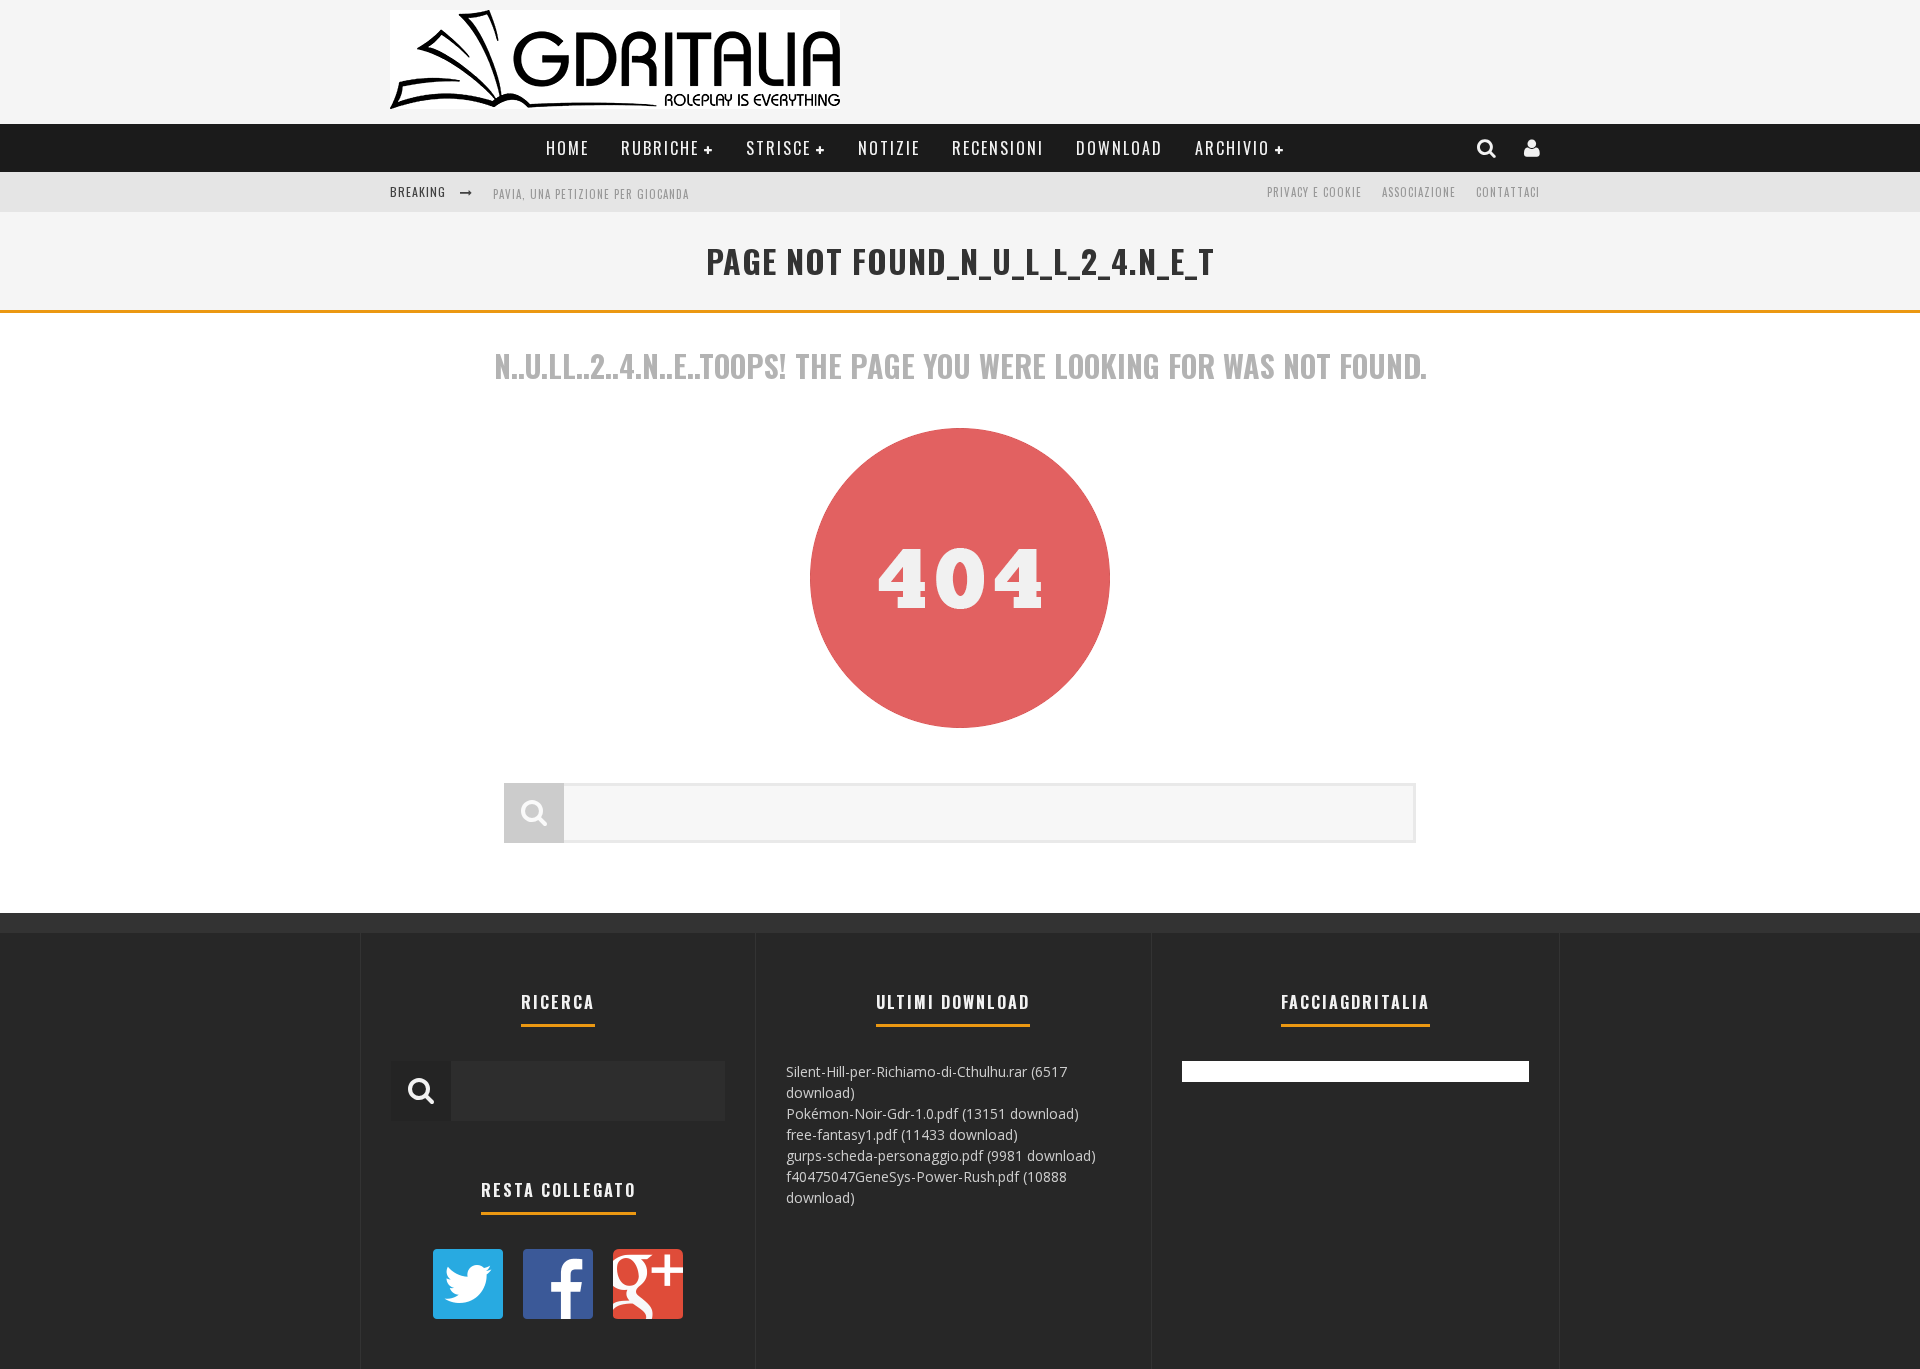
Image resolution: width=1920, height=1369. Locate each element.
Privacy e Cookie (1314, 192)
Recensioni (998, 148)
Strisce (778, 148)
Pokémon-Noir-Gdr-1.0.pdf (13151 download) (932, 1113)
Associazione (1419, 192)
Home (567, 148)
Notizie (889, 148)
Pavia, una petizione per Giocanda (591, 194)
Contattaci (1508, 192)
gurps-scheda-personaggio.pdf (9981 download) (941, 1155)
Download (1119, 148)
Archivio (1232, 148)
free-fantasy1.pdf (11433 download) (902, 1134)
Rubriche (660, 148)
